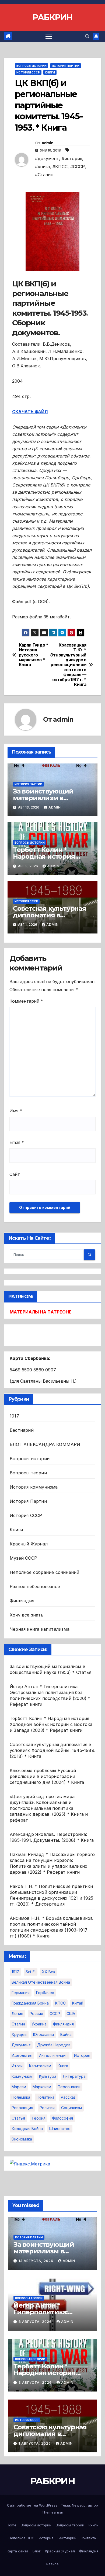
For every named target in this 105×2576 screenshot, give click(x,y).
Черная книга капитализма (40, 1629)
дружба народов (54, 2045)
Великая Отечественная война (41, 1982)
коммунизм (22, 2076)
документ (21, 2045)
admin (48, 143)
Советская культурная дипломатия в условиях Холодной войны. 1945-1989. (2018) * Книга (52, 1750)
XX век (49, 1972)
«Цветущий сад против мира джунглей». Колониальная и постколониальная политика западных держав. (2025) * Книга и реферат (49, 1808)
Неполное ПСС (22, 2538)
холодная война (27, 2129)
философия (62, 2118)
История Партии (66, 66)
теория (38, 2118)
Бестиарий (22, 1430)
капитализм (40, 2066)
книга (63, 2066)
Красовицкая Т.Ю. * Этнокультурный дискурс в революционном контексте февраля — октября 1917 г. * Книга (69, 665)
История (46, 2538)
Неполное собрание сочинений (44, 1572)
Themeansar (52, 2512)
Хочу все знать (27, 1615)
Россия (36, 2014)
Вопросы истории (31, 66)
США (71, 2014)
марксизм (42, 2087)
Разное (52, 2564)
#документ (47, 158)
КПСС (60, 2003)
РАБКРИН (52, 17)
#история (72, 158)
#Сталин (44, 175)
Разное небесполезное (35, 1586)
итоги (17, 2066)
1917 (14, 1416)
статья (18, 2118)
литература (74, 2076)
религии (47, 2108)
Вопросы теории (28, 1473)
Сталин (18, 2024)
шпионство (60, 2129)
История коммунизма (34, 1487)
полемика (21, 2097)
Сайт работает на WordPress (33, 2505)
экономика (22, 2139)
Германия (21, 1993)
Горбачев (45, 1993)
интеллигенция (53, 2055)
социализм (71, 2108)
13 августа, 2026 (36, 2261)
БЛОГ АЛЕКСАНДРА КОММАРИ (45, 1444)
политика (45, 2097)
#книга (42, 167)
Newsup (79, 2505)
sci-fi (31, 1972)
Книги (50, 72)
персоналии (69, 2087)
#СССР (78, 167)
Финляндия (22, 1601)
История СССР (28, 72)
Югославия (43, 2034)
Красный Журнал (29, 1544)
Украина (39, 2024)
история (82, 2055)
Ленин (17, 2014)
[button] (87, 36)
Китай (78, 2003)
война (66, 2034)
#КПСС (60, 167)
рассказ (68, 2097)
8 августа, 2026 (36, 2322)
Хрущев (19, 2034)
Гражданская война (30, 2003)
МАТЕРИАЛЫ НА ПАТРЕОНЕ (41, 1312)
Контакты (89, 2538)
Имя (16, 1111)
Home (12, 2525)
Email (17, 1142)
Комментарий (26, 1001)
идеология (22, 2055)
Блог (37, 2551)
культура (48, 2076)
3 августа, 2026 (36, 2383)
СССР (55, 2014)
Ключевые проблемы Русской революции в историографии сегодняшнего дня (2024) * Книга (47, 1776)
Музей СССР (23, 1558)
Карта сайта (17, 2551)
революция (22, 2108)
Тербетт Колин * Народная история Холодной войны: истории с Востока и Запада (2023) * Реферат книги (51, 1724)
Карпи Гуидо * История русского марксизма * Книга (34, 655)
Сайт (15, 1174)
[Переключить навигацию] (49, 36)
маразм (19, 2087)
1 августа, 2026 (35, 2443)
